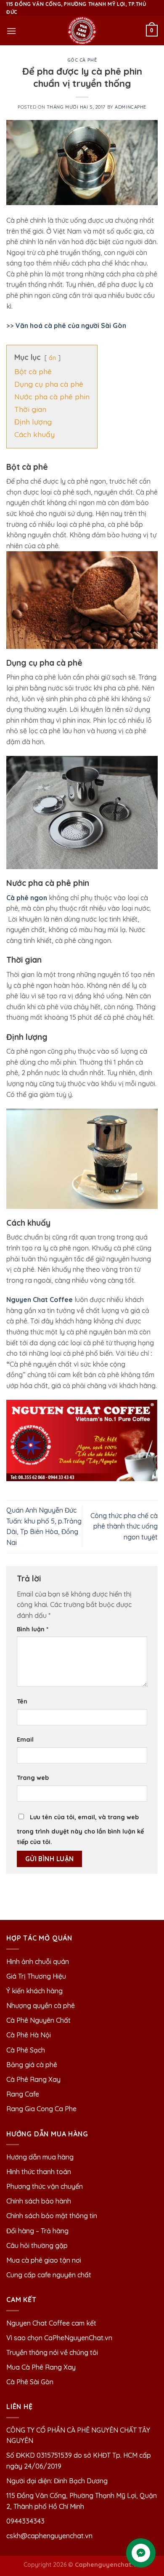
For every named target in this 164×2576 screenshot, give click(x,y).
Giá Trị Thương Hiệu (36, 1976)
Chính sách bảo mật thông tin (52, 2216)
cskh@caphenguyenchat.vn (49, 2536)
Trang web (33, 1778)
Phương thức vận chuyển (45, 2186)
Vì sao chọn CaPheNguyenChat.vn (59, 2338)
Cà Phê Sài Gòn (30, 2382)
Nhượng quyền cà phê (41, 2006)
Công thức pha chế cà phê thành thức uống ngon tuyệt (124, 1526)
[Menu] (11, 31)
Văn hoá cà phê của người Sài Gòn (71, 326)
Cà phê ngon (27, 898)
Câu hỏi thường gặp (37, 2245)
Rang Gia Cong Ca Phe (41, 2109)
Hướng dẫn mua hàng (40, 2157)
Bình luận (33, 1629)
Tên (22, 1701)
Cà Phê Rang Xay (33, 2079)
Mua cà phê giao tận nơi (44, 2260)
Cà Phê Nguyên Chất (38, 2020)
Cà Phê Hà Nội (29, 2035)
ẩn (52, 358)
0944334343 (25, 2521)
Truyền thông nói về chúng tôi (52, 2352)
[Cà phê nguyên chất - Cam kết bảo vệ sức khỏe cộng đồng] (82, 31)
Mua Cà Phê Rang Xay (41, 2367)
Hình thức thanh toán (39, 2172)
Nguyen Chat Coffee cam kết (51, 2323)
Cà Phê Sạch (26, 2050)
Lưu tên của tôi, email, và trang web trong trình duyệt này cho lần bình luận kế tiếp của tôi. (80, 1830)
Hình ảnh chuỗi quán (38, 1961)
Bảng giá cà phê (32, 2065)
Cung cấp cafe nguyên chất (49, 2275)
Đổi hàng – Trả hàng (37, 2231)
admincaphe (131, 107)
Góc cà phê (82, 60)
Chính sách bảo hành (39, 2201)
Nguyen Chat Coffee (40, 1300)
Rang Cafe (23, 2094)
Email (25, 1740)
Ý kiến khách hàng (34, 1991)
